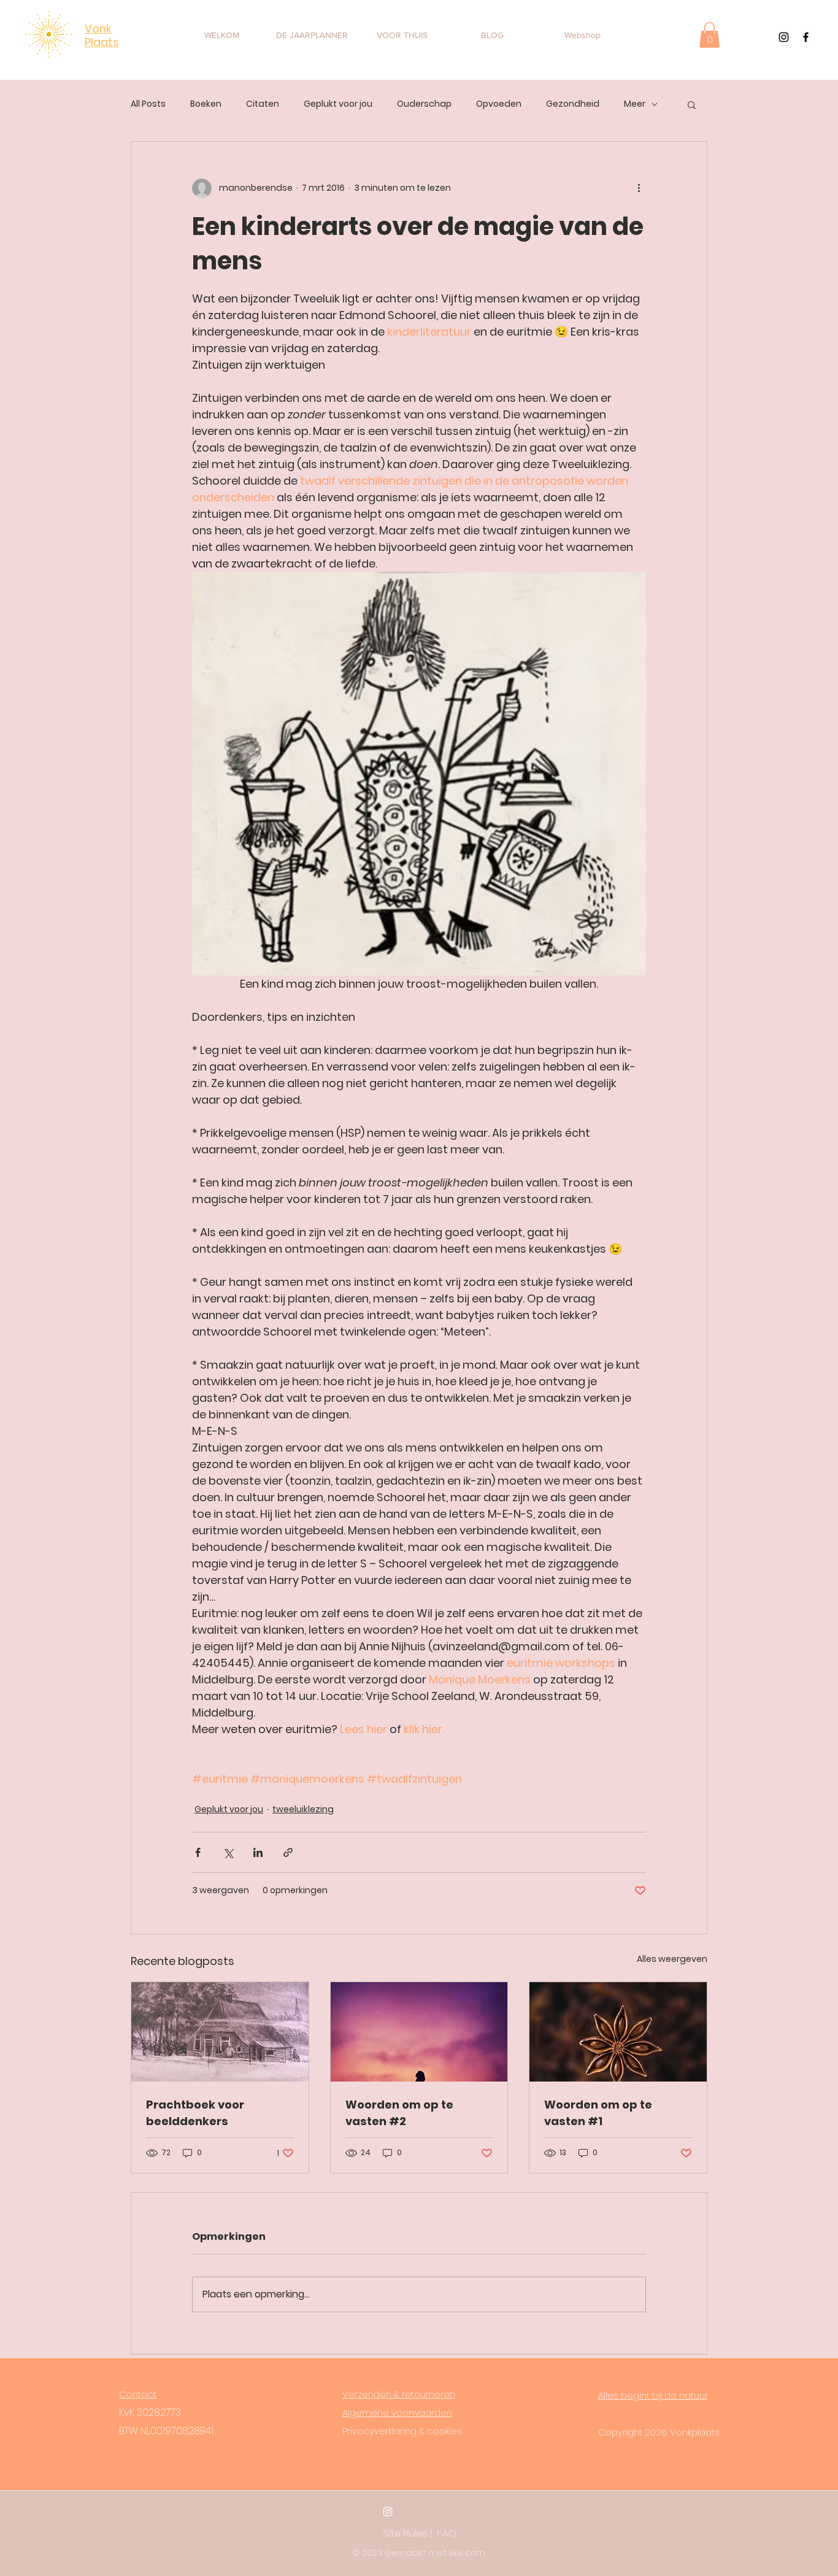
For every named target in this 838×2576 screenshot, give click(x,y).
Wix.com (467, 2553)
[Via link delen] (288, 1852)
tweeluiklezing (303, 1809)
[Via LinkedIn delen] (258, 1852)
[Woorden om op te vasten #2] (419, 2032)
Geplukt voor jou (338, 104)
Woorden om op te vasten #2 (399, 2113)
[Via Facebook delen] (198, 1852)
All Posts (148, 104)
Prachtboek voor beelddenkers (195, 2113)
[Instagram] (388, 2512)
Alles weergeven (672, 1959)
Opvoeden (499, 104)
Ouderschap (424, 104)
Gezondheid (573, 104)
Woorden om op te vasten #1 (598, 2113)
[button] (709, 35)
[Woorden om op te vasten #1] (618, 2032)
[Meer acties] (639, 188)
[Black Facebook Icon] (806, 37)
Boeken (206, 104)
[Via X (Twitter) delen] (228, 1852)
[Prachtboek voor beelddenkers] (220, 2032)
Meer (635, 104)
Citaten (263, 104)
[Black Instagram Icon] (784, 37)
